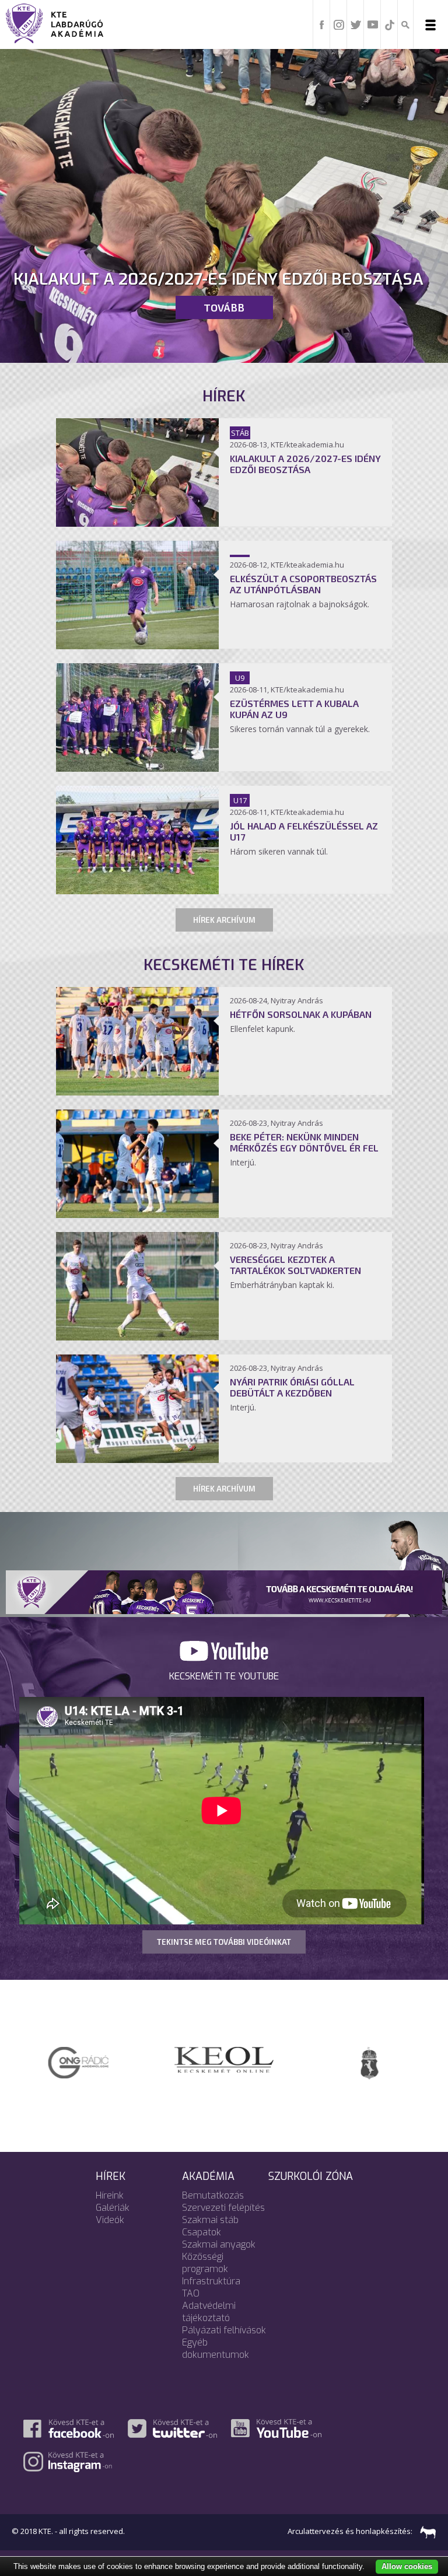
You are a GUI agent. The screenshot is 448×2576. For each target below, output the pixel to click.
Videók (110, 2220)
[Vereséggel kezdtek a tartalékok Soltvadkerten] (137, 1337)
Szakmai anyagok (219, 2244)
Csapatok (202, 2232)
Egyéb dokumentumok (216, 2348)
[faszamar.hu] (425, 2531)
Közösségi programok (205, 2263)
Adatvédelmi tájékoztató (209, 2312)
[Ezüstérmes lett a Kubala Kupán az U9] (137, 768)
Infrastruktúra (211, 2281)
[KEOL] (82, 2059)
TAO (191, 2293)
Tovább (224, 307)
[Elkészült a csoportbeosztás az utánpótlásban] (137, 646)
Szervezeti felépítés (223, 2208)
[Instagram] (339, 24)
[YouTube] (373, 24)
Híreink (110, 2195)
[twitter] (356, 24)
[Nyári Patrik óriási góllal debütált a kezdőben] (137, 1459)
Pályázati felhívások (224, 2330)
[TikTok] (390, 24)
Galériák (113, 2208)
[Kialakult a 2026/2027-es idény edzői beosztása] (137, 523)
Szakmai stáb (210, 2220)
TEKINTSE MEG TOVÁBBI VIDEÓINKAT (224, 1942)
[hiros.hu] (373, 2056)
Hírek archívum (224, 920)
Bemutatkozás (213, 2195)
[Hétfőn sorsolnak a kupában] (137, 1092)
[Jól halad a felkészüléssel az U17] (137, 891)
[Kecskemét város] (228, 2062)
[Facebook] (322, 24)
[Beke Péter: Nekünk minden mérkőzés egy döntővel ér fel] (137, 1214)
